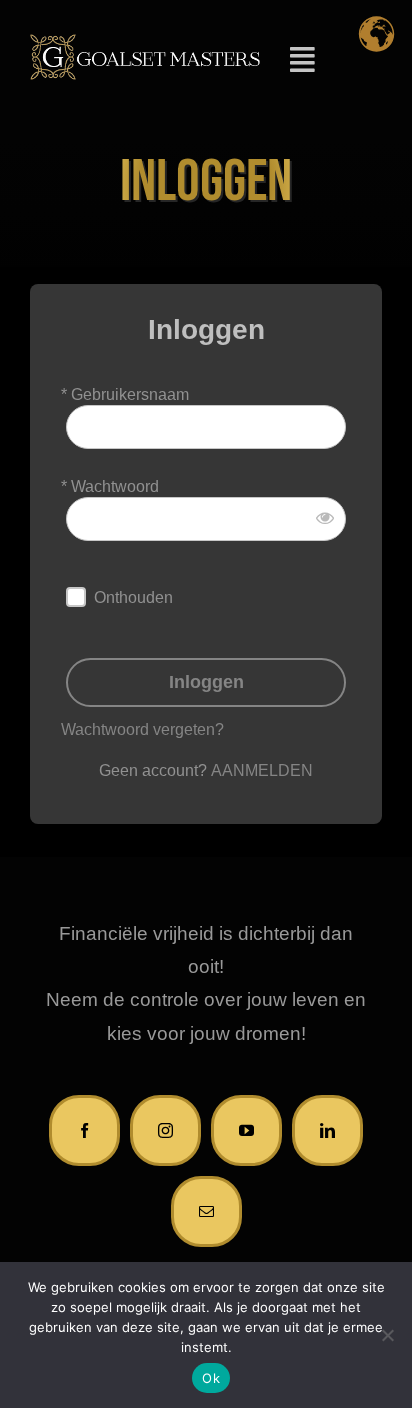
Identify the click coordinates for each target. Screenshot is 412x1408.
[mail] (206, 1211)
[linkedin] (327, 1130)
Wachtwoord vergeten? (142, 729)
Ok (211, 1378)
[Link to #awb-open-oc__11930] (302, 60)
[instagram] (165, 1130)
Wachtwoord (115, 486)
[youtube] (246, 1130)
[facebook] (84, 1130)
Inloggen (206, 682)
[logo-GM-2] (145, 43)
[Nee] (387, 1335)
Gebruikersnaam (130, 394)
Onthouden (133, 597)
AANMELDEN (262, 770)
